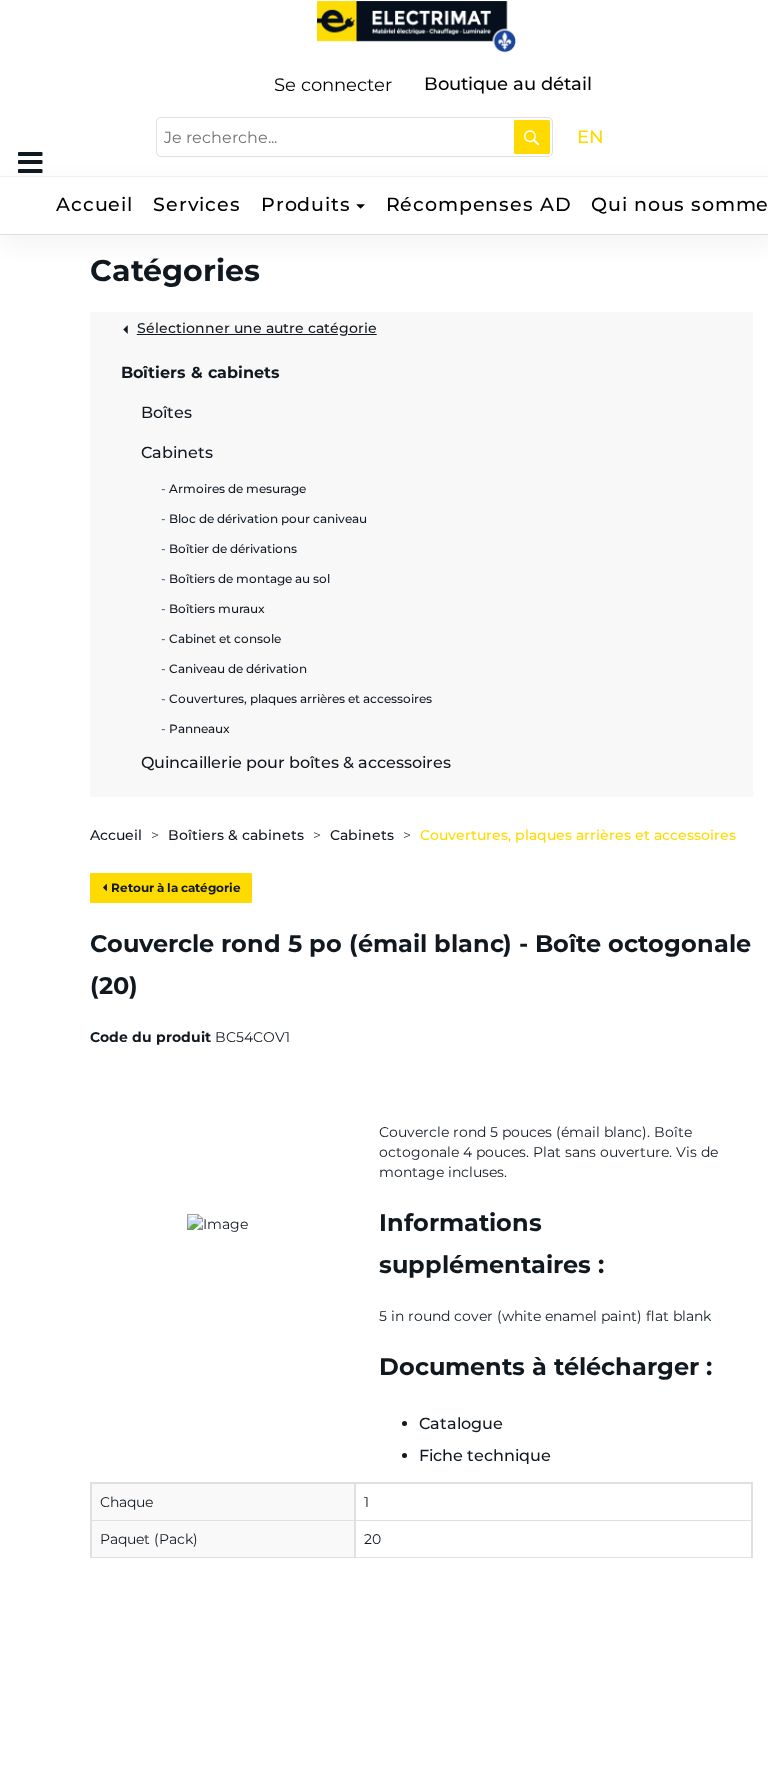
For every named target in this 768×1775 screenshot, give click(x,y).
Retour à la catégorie (174, 887)
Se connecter (333, 85)
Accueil (94, 204)
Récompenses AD (479, 204)
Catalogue (461, 1423)
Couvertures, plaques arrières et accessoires (578, 835)
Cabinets (362, 835)
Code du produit (150, 1037)
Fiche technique (485, 1455)
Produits (306, 204)
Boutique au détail (508, 84)
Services (197, 204)
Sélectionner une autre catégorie (257, 328)
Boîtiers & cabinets (236, 835)
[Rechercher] (532, 137)
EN (590, 137)
